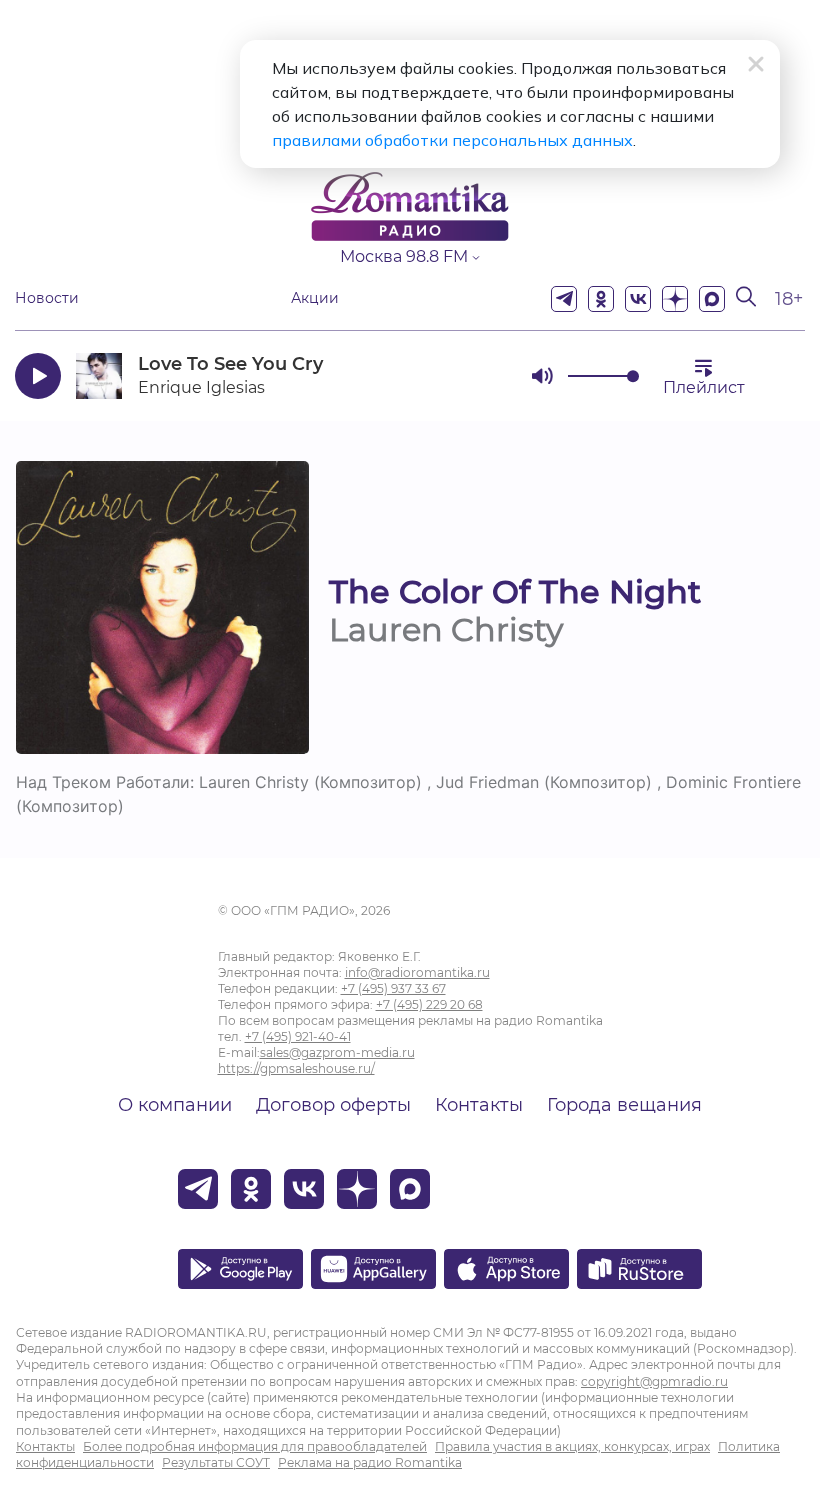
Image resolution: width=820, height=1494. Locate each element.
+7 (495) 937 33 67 (393, 988)
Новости (47, 298)
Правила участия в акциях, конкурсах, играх (572, 1446)
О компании (175, 1105)
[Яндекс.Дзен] (675, 299)
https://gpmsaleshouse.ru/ (296, 1068)
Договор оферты (333, 1105)
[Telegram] (564, 299)
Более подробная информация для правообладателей (255, 1446)
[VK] (638, 299)
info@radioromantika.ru (417, 972)
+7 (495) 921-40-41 (298, 1036)
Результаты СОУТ (216, 1462)
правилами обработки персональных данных (452, 140)
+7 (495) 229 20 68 (429, 1004)
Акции (315, 298)
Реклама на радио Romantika (370, 1462)
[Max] (712, 299)
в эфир (445, 375)
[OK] (601, 299)
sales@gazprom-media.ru (337, 1052)
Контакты (479, 1105)
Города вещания (624, 1105)
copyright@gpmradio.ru (654, 1381)
